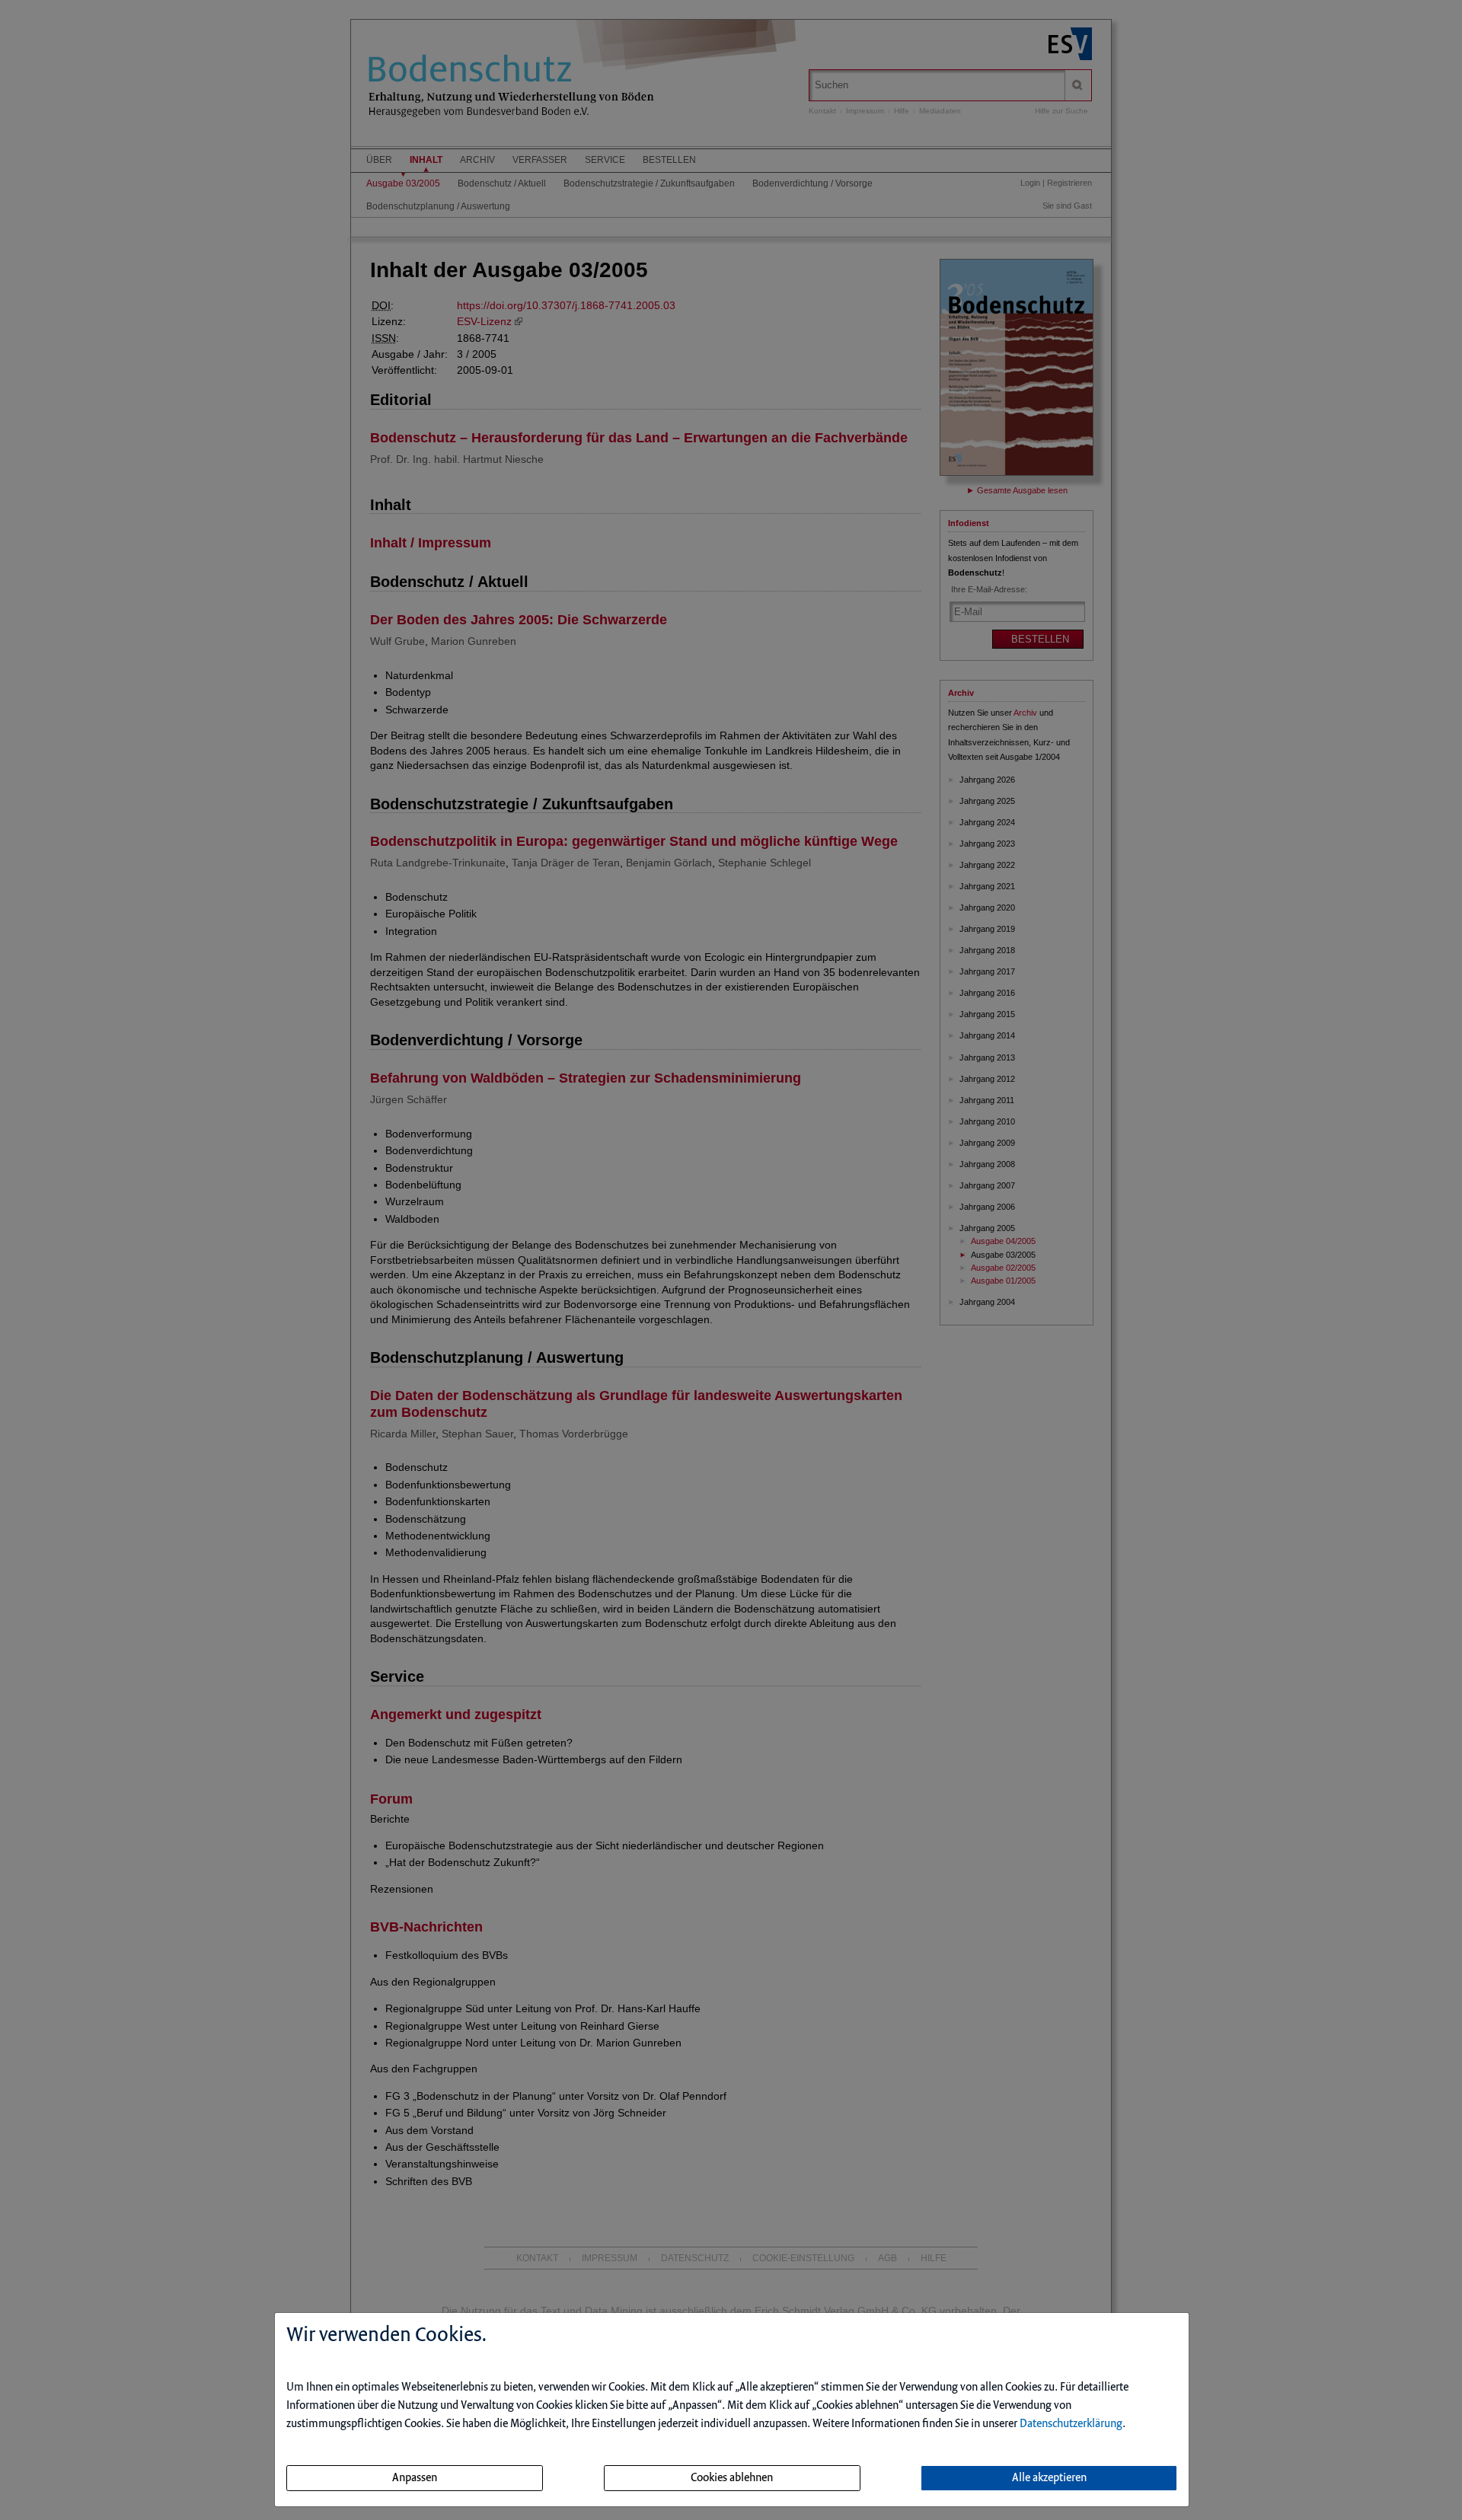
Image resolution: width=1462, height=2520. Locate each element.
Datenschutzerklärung (1071, 2424)
